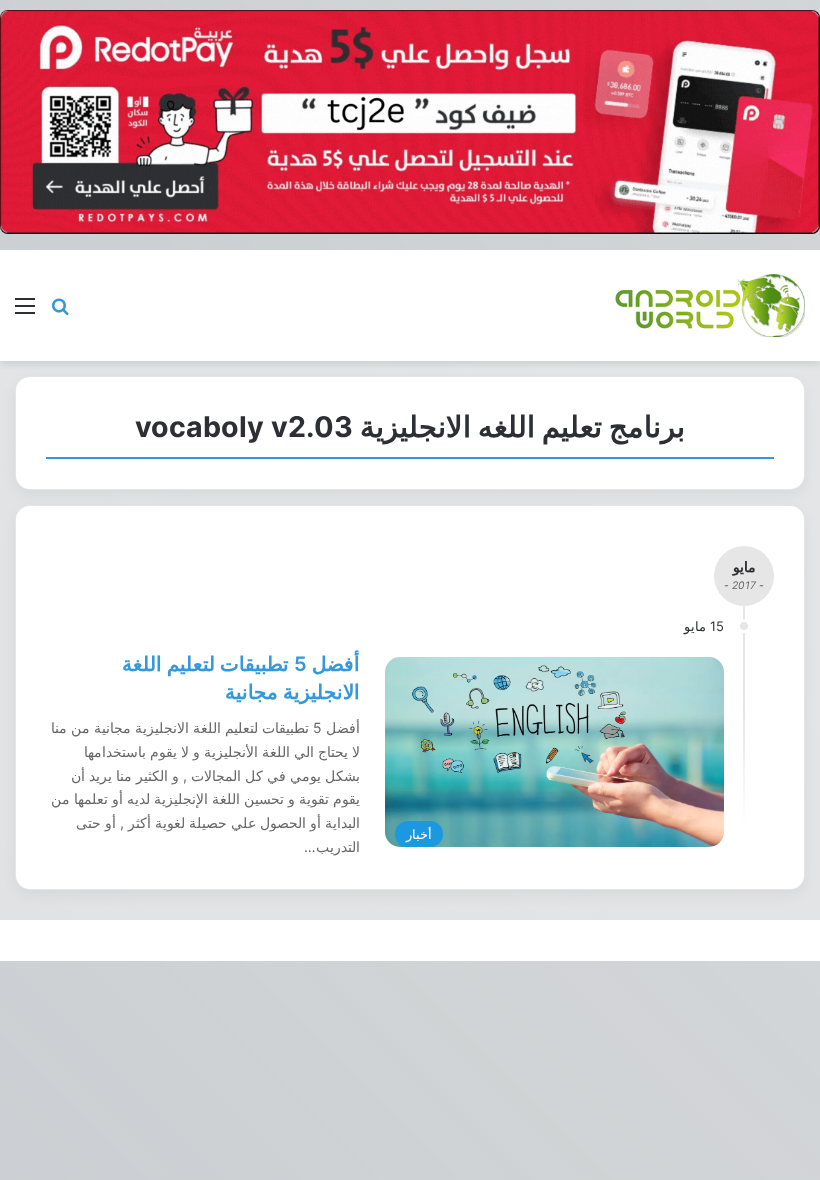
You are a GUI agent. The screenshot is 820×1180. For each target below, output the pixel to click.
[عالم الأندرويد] (710, 305)
